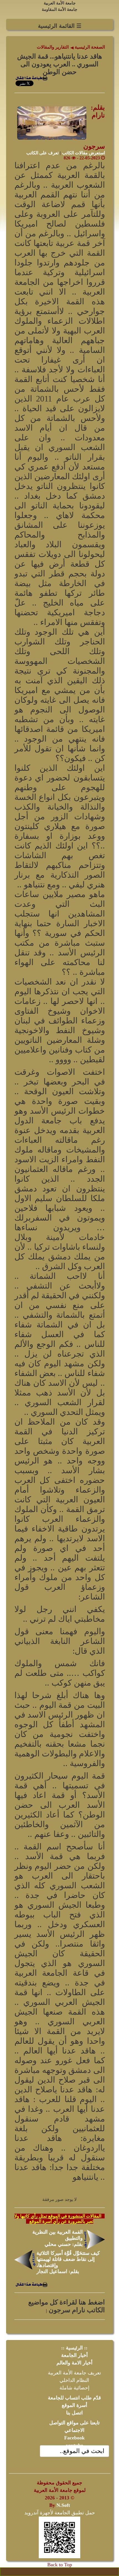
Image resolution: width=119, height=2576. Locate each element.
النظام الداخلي (74, 2380)
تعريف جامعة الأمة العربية (74, 2373)
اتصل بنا (74, 2413)
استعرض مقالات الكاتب (83, 153)
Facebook (74, 2438)
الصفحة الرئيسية (89, 47)
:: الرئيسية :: (74, 2348)
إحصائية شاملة (74, 2388)
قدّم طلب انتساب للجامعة (74, 2398)
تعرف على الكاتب (42, 153)
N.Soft (63, 2505)
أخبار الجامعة (74, 2355)
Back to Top (60, 2565)
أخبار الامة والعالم (74, 2363)
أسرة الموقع (74, 2405)
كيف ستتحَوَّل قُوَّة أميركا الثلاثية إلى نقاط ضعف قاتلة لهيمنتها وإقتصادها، (68, 2259)
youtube (74, 2445)
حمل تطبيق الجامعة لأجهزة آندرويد (60, 2513)
